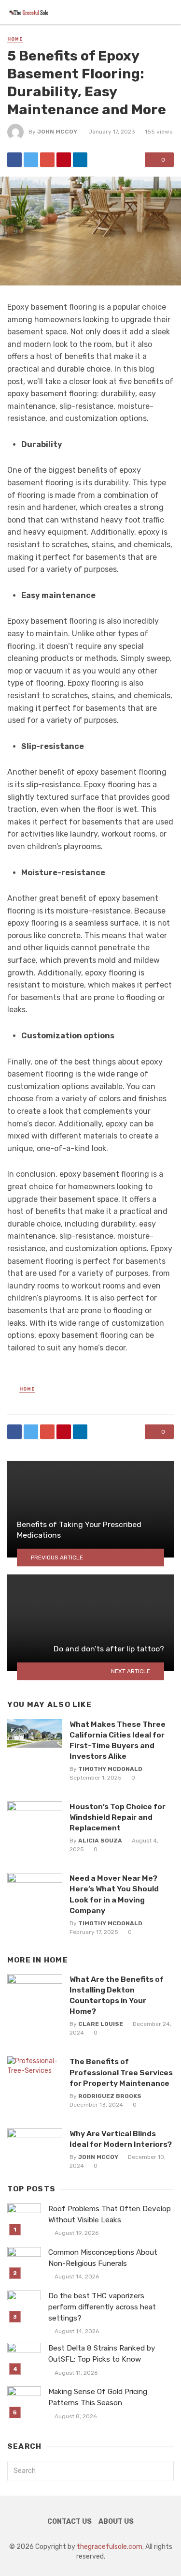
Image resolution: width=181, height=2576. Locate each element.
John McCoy (57, 132)
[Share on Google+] (47, 160)
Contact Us (70, 2522)
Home (15, 39)
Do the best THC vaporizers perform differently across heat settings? (102, 2307)
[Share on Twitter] (31, 160)
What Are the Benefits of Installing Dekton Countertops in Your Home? (117, 1995)
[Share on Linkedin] (80, 160)
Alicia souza (100, 1841)
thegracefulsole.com (110, 2547)
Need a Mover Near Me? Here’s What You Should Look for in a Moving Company (114, 1894)
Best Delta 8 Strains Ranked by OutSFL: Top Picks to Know (102, 2354)
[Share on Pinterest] (64, 160)
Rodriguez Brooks (110, 2096)
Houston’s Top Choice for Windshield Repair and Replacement (118, 1817)
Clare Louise (101, 2024)
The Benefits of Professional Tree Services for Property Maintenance (121, 2072)
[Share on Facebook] (14, 160)
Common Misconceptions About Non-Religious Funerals (103, 2258)
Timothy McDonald (110, 1769)
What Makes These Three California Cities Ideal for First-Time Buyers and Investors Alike (118, 1740)
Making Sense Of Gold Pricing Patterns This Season (98, 2397)
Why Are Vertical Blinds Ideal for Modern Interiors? (121, 2139)
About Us (116, 2522)
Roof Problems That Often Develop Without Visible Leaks (110, 2214)
